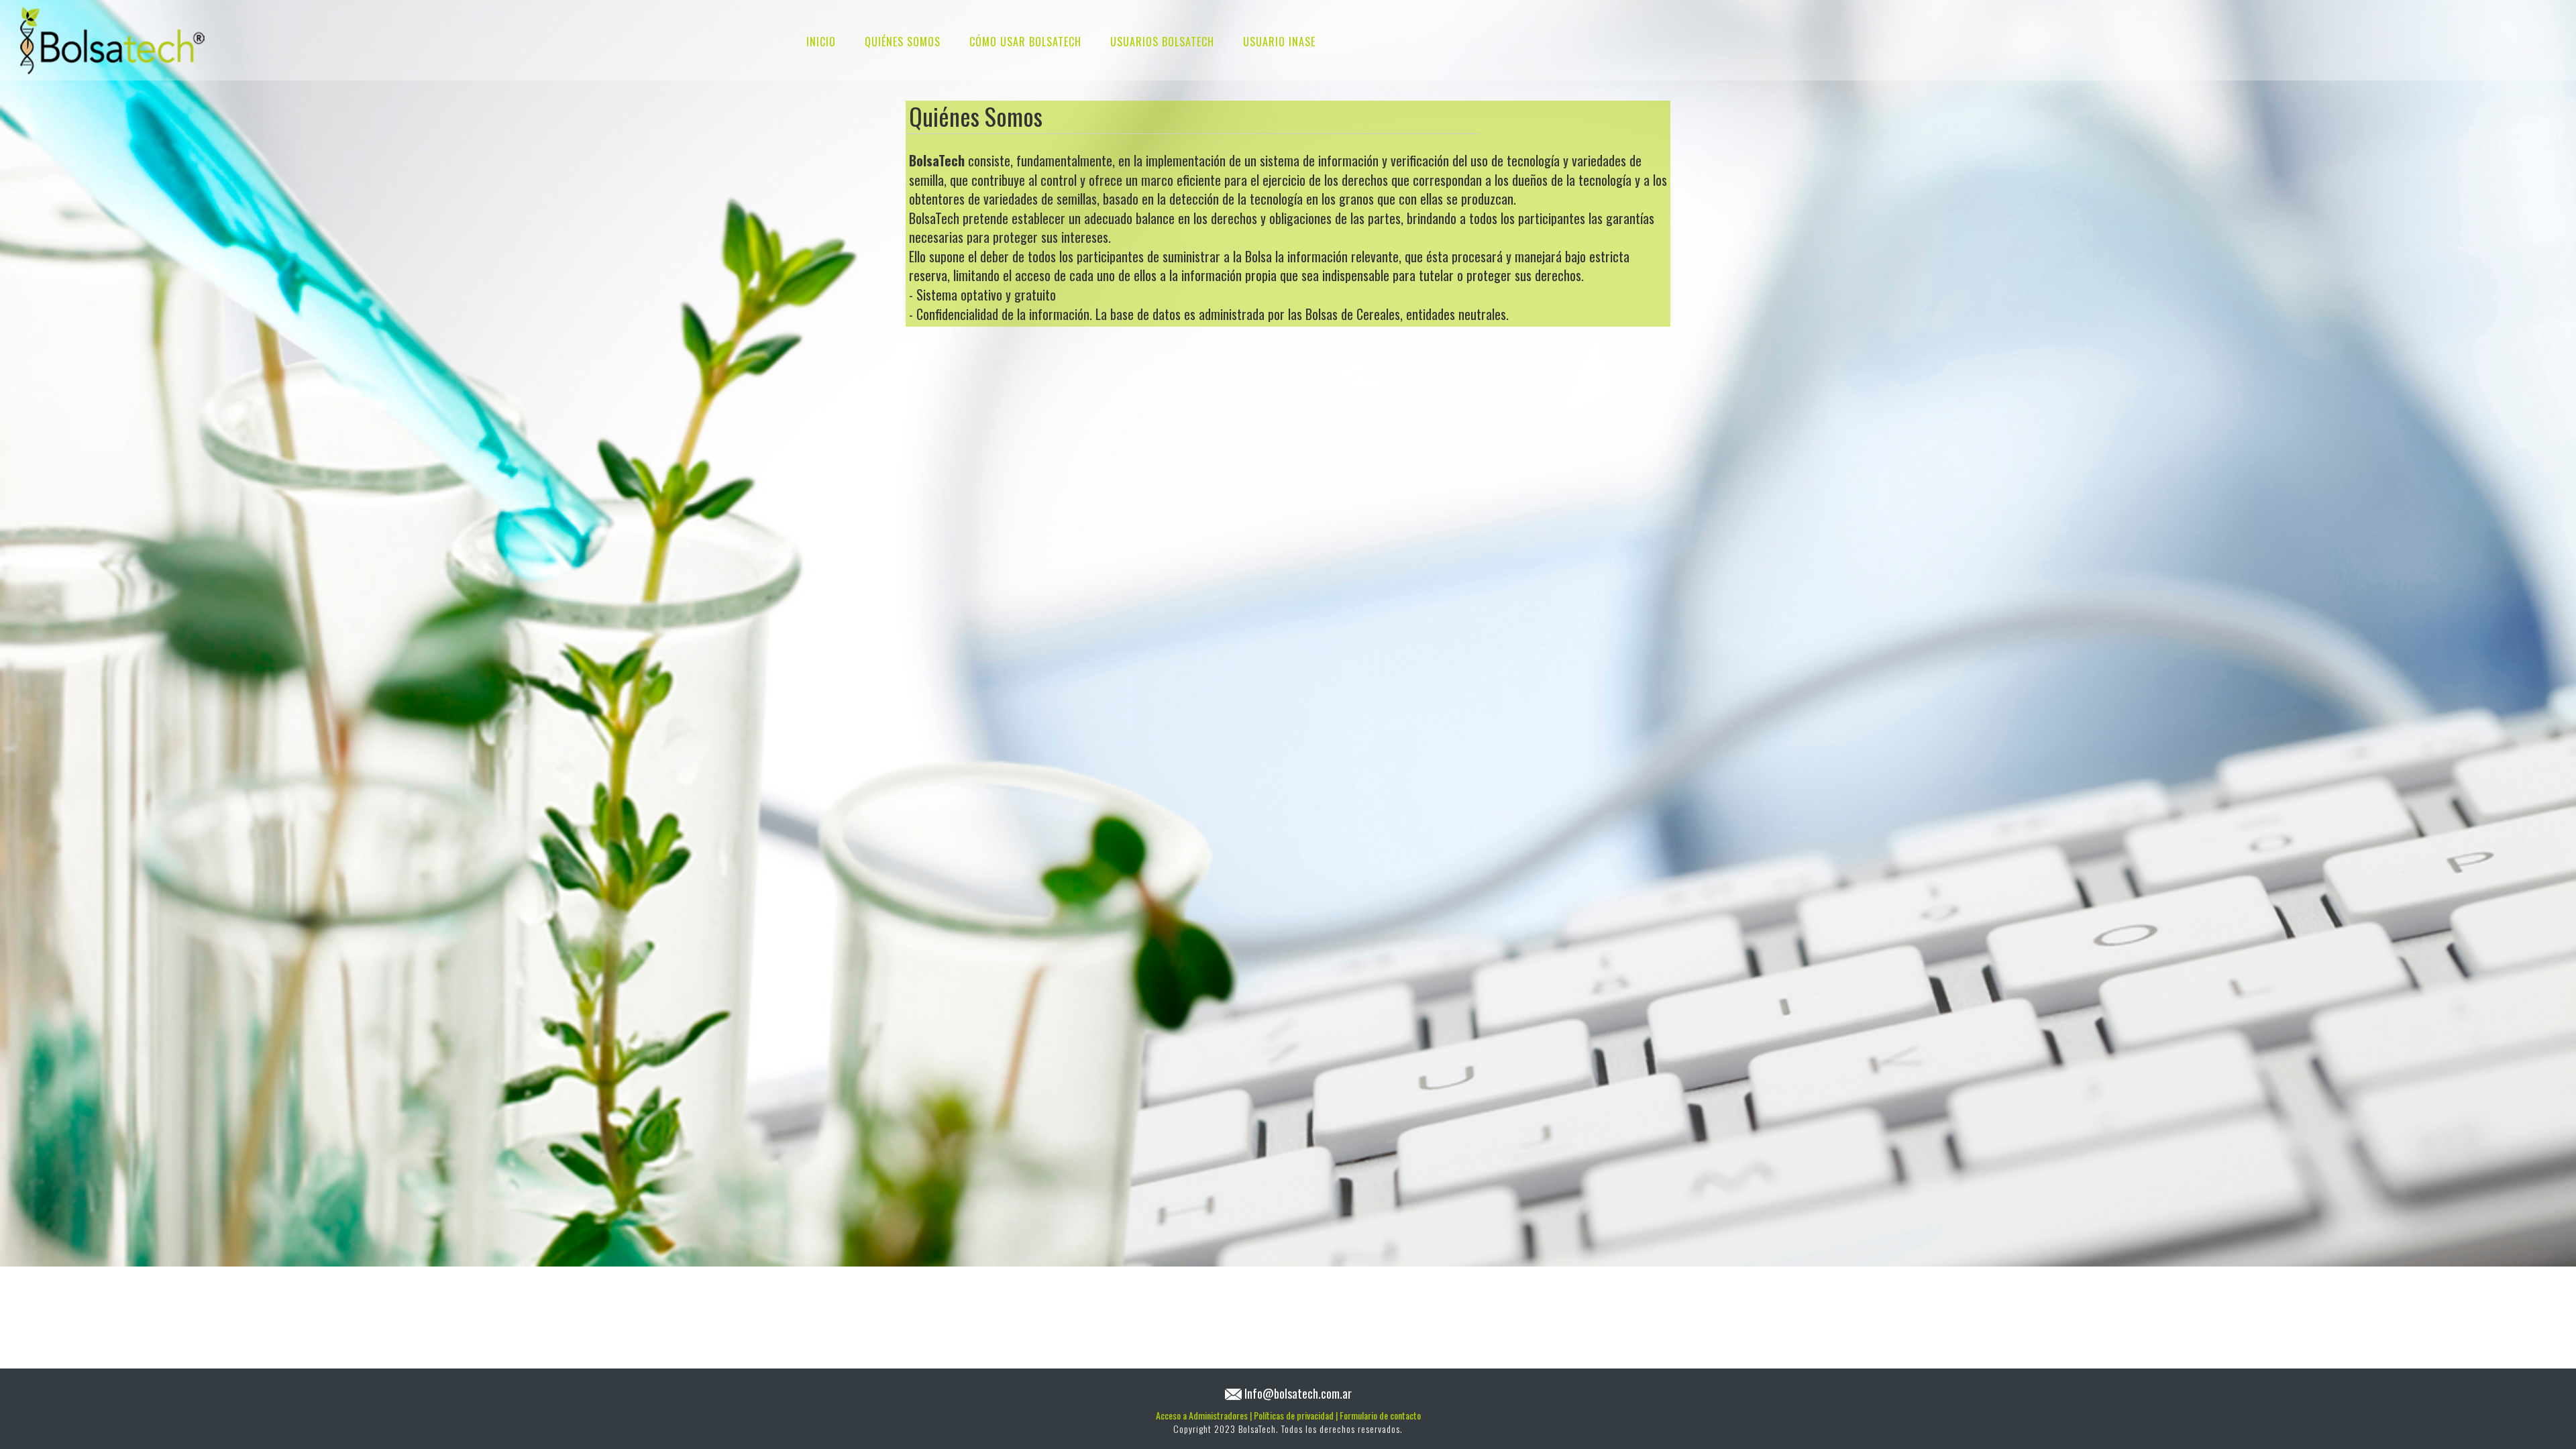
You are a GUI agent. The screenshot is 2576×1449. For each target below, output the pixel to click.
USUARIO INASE (1279, 42)
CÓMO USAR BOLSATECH (1025, 42)
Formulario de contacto (1380, 1415)
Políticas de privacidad (1296, 1415)
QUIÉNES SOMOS (903, 42)
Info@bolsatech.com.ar (1298, 1393)
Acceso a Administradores (1204, 1415)
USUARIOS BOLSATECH (1162, 42)
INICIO (821, 42)
